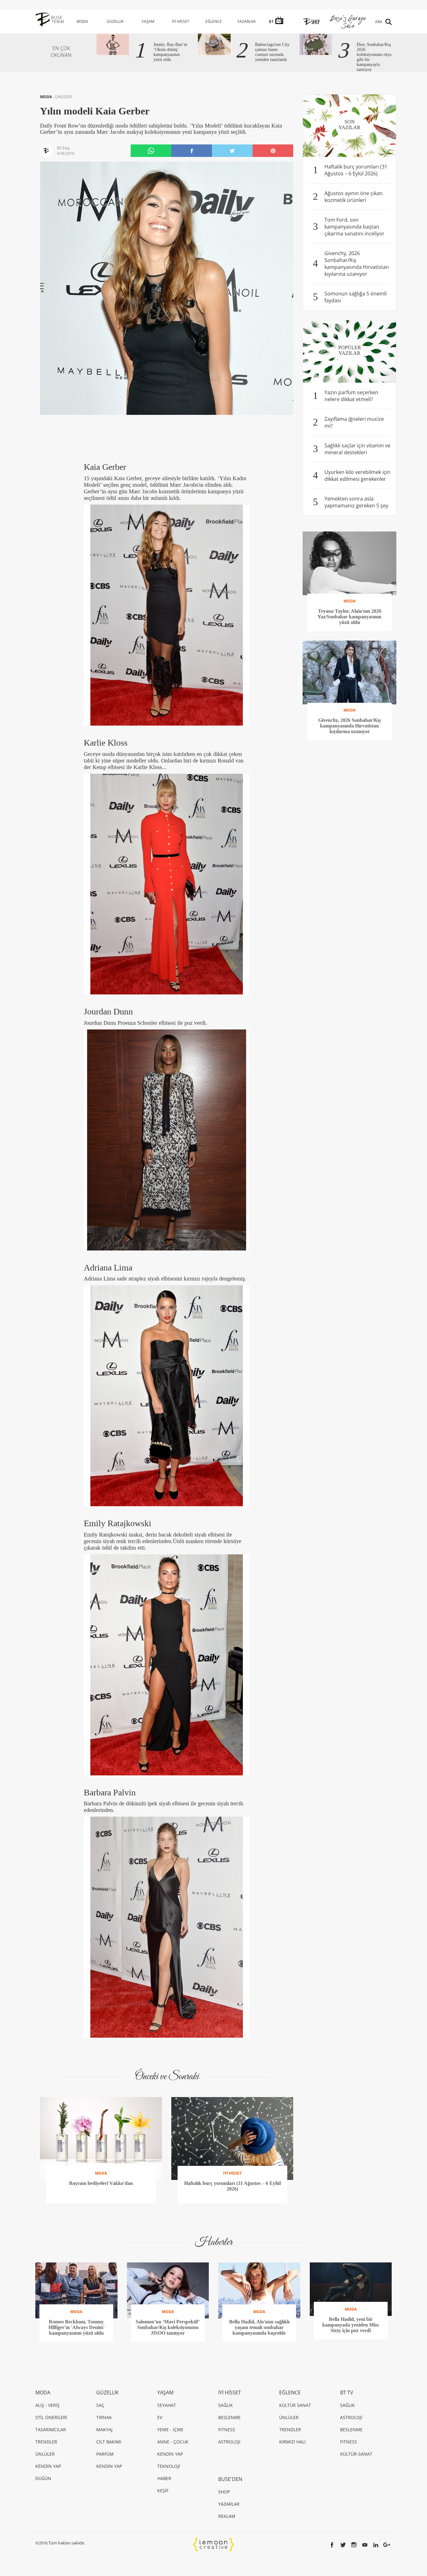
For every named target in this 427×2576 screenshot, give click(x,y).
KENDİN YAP (48, 2466)
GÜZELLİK (115, 21)
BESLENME (229, 2417)
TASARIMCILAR (51, 2430)
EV (160, 2417)
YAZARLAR (246, 21)
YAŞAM (148, 21)
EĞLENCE (214, 21)
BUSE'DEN (230, 2479)
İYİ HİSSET (181, 21)
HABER (164, 2478)
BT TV (347, 2392)
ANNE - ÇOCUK (173, 2442)
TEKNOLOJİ (169, 2466)
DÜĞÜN (43, 2478)
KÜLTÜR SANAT (295, 2405)
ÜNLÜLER (63, 97)
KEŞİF (163, 2490)
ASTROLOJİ (229, 2442)
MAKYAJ (104, 2430)
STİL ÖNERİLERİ (51, 2417)
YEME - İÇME (170, 2430)
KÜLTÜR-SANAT (356, 2454)
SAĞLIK (226, 2405)
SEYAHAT (167, 2405)
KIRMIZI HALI (292, 2442)
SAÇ (100, 2405)
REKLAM (227, 2516)
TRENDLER (46, 2442)
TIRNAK (104, 2417)
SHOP (224, 2492)
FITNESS (227, 2430)
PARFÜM (105, 2454)
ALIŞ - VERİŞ (48, 2405)
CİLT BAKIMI (109, 2442)
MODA (82, 21)
